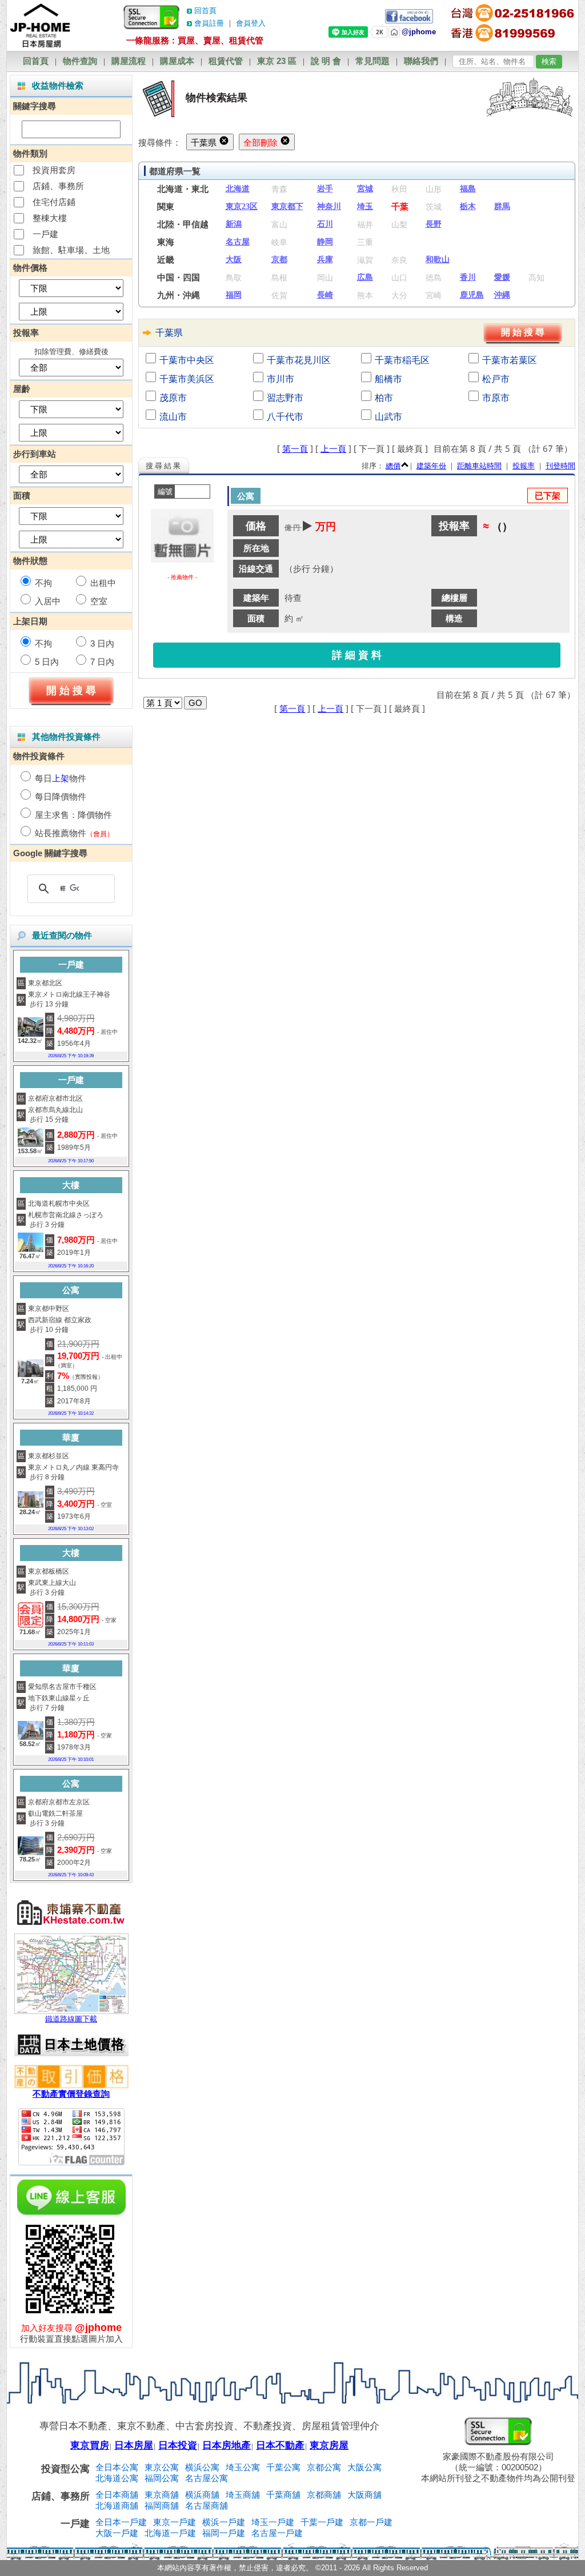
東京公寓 (162, 2467)
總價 (393, 466)
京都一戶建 (371, 2522)
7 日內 (102, 662)
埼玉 (365, 206)
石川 (325, 224)
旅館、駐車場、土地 (71, 250)
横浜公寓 (202, 2467)
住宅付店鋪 (54, 202)
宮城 (365, 189)
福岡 (234, 295)
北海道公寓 (117, 2478)
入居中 (48, 601)
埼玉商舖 (243, 2495)
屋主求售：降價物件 (73, 815)
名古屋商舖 (207, 2505)
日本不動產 (280, 2445)
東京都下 (287, 206)
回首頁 (205, 11)
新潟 (234, 224)
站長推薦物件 (61, 833)
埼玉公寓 (243, 2467)
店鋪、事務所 (58, 186)
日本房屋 (134, 2445)
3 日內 (102, 643)
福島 (468, 189)
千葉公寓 (283, 2467)
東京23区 (242, 206)
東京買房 (90, 2445)
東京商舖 (162, 2495)
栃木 (468, 206)
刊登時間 (560, 466)
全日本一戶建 (121, 2522)
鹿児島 (472, 295)
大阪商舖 (364, 2495)
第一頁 (295, 448)
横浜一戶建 (224, 2522)
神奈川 (329, 206)
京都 (279, 260)
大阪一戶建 (117, 2533)
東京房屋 (329, 2445)
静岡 (325, 242)
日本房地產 (227, 2445)
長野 (434, 224)
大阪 (234, 260)
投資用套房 (54, 170)
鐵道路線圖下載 (71, 2019)
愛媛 (502, 277)
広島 (365, 277)
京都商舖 (324, 2495)
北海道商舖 (117, 2505)
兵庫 (325, 260)
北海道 (238, 189)
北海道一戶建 (170, 2533)
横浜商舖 (202, 2495)
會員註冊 (209, 23)
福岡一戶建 (224, 2533)
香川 (468, 277)
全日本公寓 (117, 2467)
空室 (99, 601)
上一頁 (333, 448)
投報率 (524, 466)
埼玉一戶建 (273, 2522)
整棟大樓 (50, 218)
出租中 (103, 583)
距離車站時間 (479, 466)
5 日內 (47, 662)
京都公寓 (324, 2467)
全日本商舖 (117, 2495)
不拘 (43, 583)
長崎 (325, 295)
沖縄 (502, 295)
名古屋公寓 (207, 2478)
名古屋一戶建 (277, 2533)
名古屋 (238, 242)
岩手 (325, 189)
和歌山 (438, 260)
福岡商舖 (162, 2505)
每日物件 (61, 778)
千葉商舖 (283, 2495)
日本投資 (178, 2445)
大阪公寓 (364, 2467)
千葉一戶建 (322, 2522)
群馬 (502, 206)
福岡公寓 (162, 2478)
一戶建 (45, 234)
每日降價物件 (61, 797)
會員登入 (251, 23)
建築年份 (431, 466)
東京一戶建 (175, 2522)
